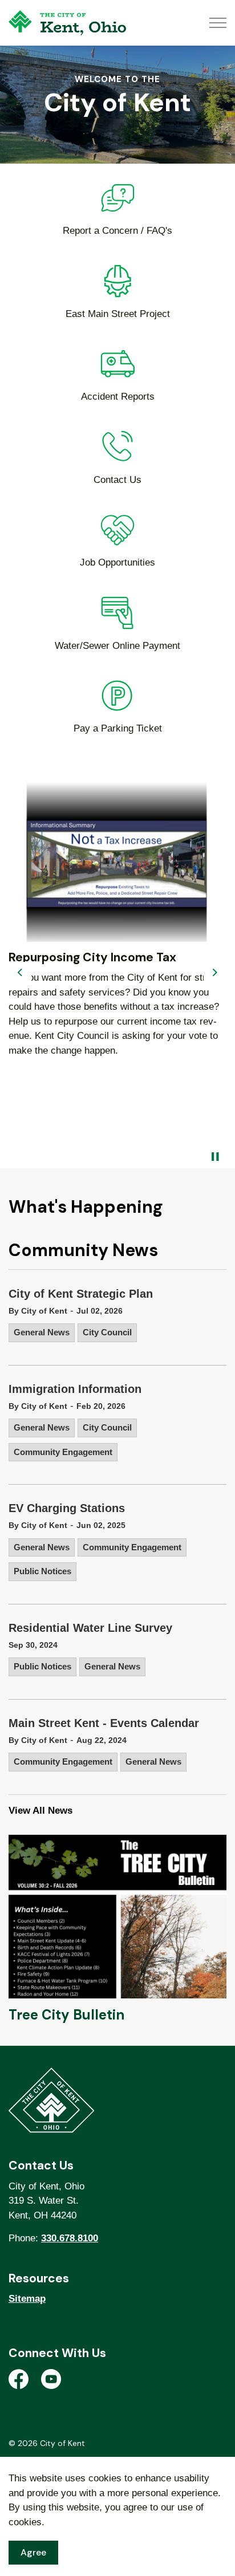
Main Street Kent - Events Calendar (104, 1723)
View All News (40, 1811)
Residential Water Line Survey (90, 1628)
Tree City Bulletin (66, 2015)
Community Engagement (63, 1452)
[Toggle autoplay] (215, 1157)
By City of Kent (38, 1311)
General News (42, 1332)
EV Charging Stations (67, 1508)
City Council (107, 1332)
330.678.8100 (70, 2238)
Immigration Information (75, 1389)
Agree (33, 2552)
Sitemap (27, 2299)
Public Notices (42, 1571)
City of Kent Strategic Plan (81, 1294)
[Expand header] (218, 23)
